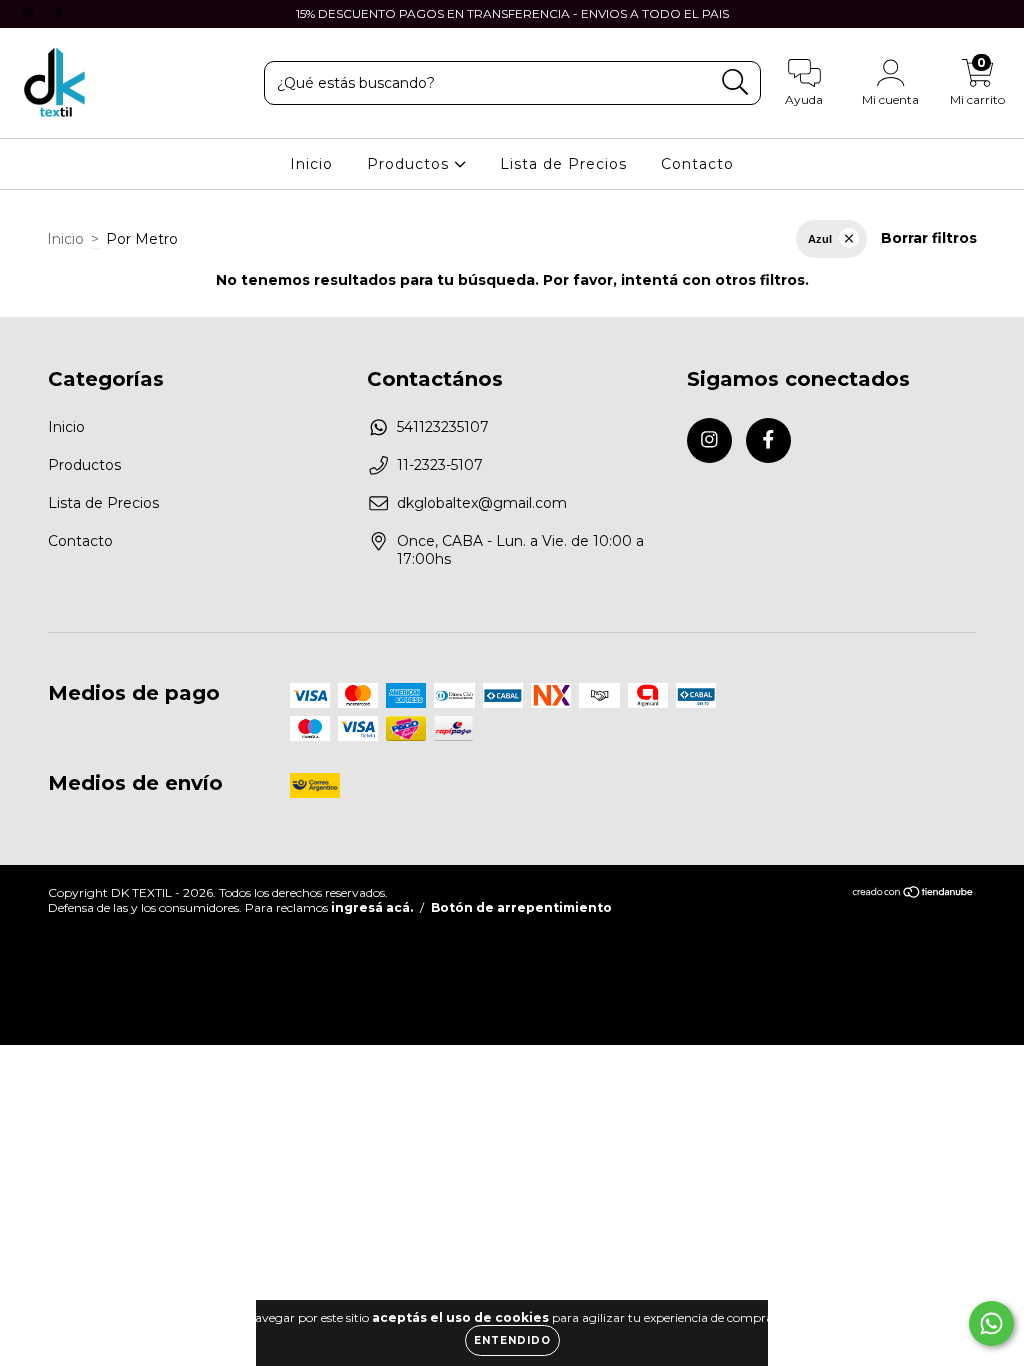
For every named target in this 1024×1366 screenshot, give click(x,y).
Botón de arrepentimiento (521, 907)
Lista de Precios (563, 164)
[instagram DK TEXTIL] (30, 14)
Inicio (311, 164)
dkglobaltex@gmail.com (482, 503)
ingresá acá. (372, 907)
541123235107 (443, 427)
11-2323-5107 (440, 465)
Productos (410, 164)
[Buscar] (735, 82)
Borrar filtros (929, 238)
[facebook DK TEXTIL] (58, 14)
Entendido (512, 1340)
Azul (820, 239)
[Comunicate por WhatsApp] (991, 1323)
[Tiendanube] (913, 894)
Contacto (697, 164)
